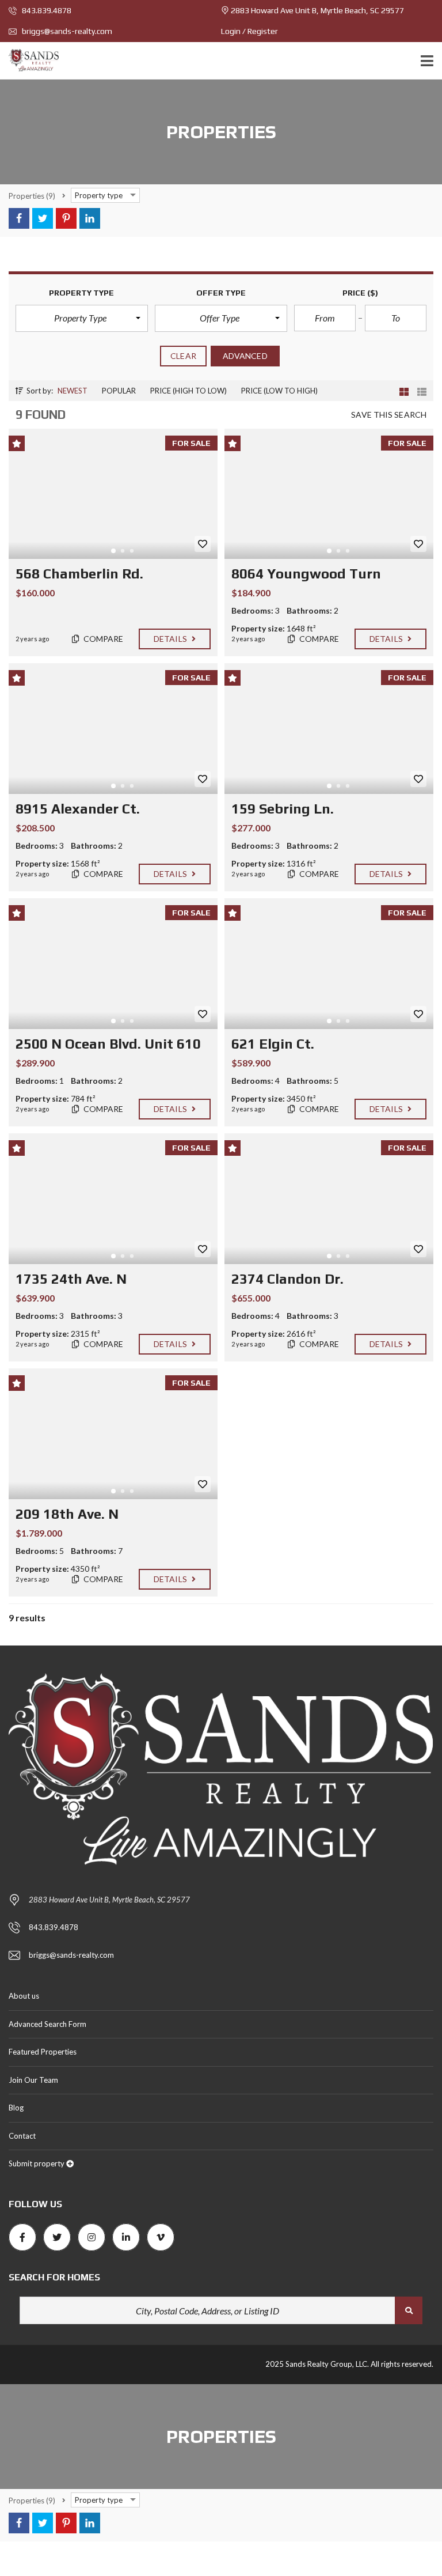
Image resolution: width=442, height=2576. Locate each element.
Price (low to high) (279, 391)
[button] (82, 318)
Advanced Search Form (47, 2024)
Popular (119, 391)
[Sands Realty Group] (29, 61)
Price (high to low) (188, 391)
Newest (73, 391)
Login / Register (249, 31)
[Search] (409, 2310)
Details (171, 639)
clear (183, 356)
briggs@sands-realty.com (66, 31)
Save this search (389, 415)
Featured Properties (43, 2052)
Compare (103, 639)
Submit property (37, 2163)
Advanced (245, 356)
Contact (22, 2136)
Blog (16, 2108)
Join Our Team (33, 2080)
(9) (32, 196)
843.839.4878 (46, 10)
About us (24, 1996)
